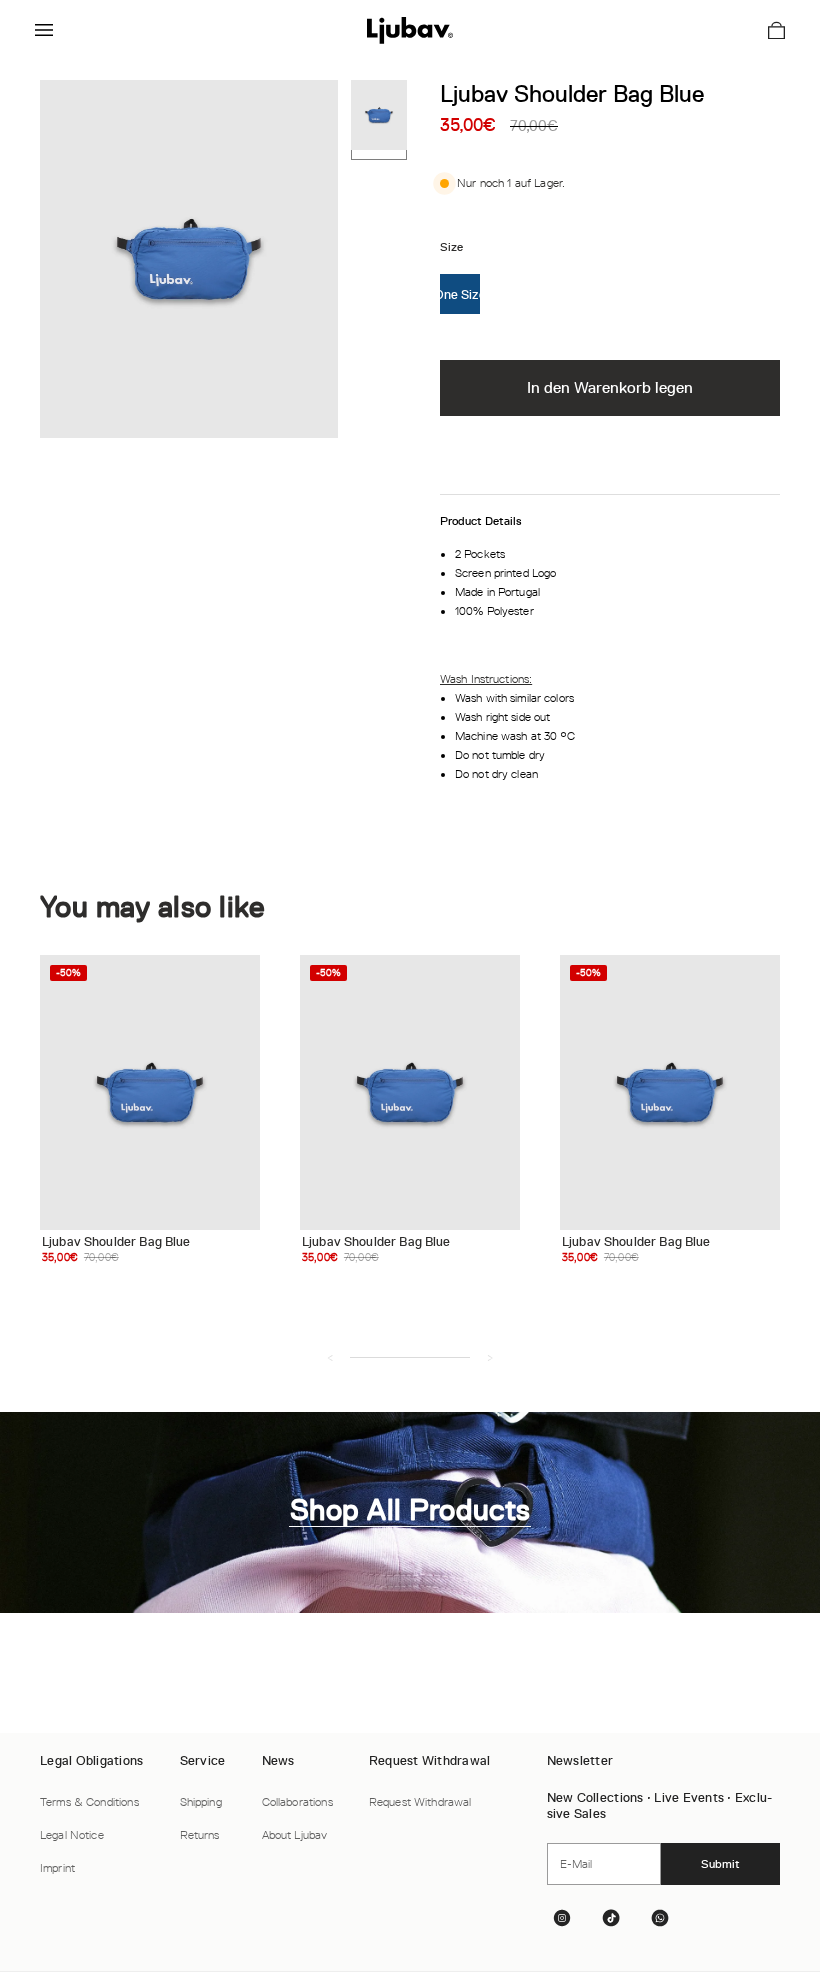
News (278, 1760)
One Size (460, 294)
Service (203, 1760)
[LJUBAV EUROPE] (410, 30)
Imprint (57, 1868)
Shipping (201, 1802)
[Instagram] (566, 1918)
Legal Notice (72, 1835)
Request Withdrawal (430, 1760)
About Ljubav (295, 1835)
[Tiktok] (615, 1918)
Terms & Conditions (89, 1802)
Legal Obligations (91, 1760)
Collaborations (297, 1802)
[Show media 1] (379, 120)
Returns (200, 1835)
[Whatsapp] (664, 1918)
